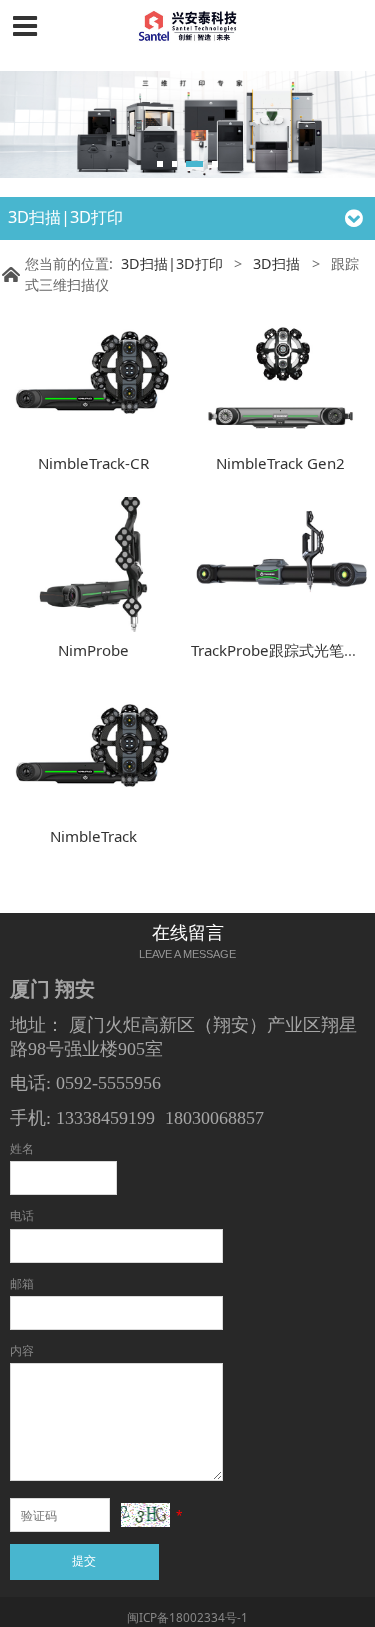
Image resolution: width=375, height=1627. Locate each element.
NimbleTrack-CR (93, 463)
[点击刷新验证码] (145, 1515)
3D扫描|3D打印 (172, 263)
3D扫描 (276, 263)
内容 (22, 1350)
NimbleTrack (93, 836)
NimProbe (93, 650)
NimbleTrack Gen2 (280, 463)
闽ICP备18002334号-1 (187, 1617)
